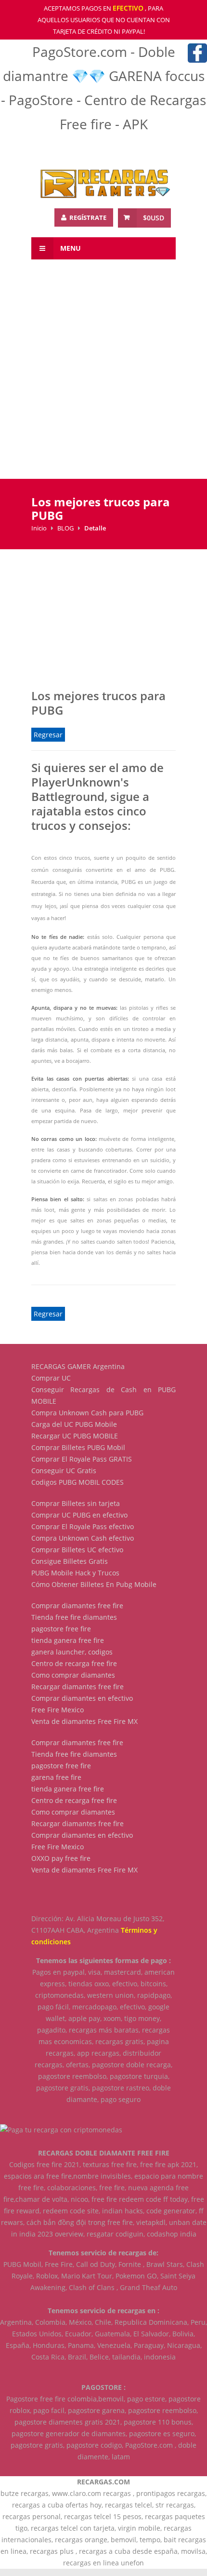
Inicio (39, 528)
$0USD (154, 218)
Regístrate (87, 217)
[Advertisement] (103, 375)
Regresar (48, 735)
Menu (70, 248)
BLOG (65, 528)
